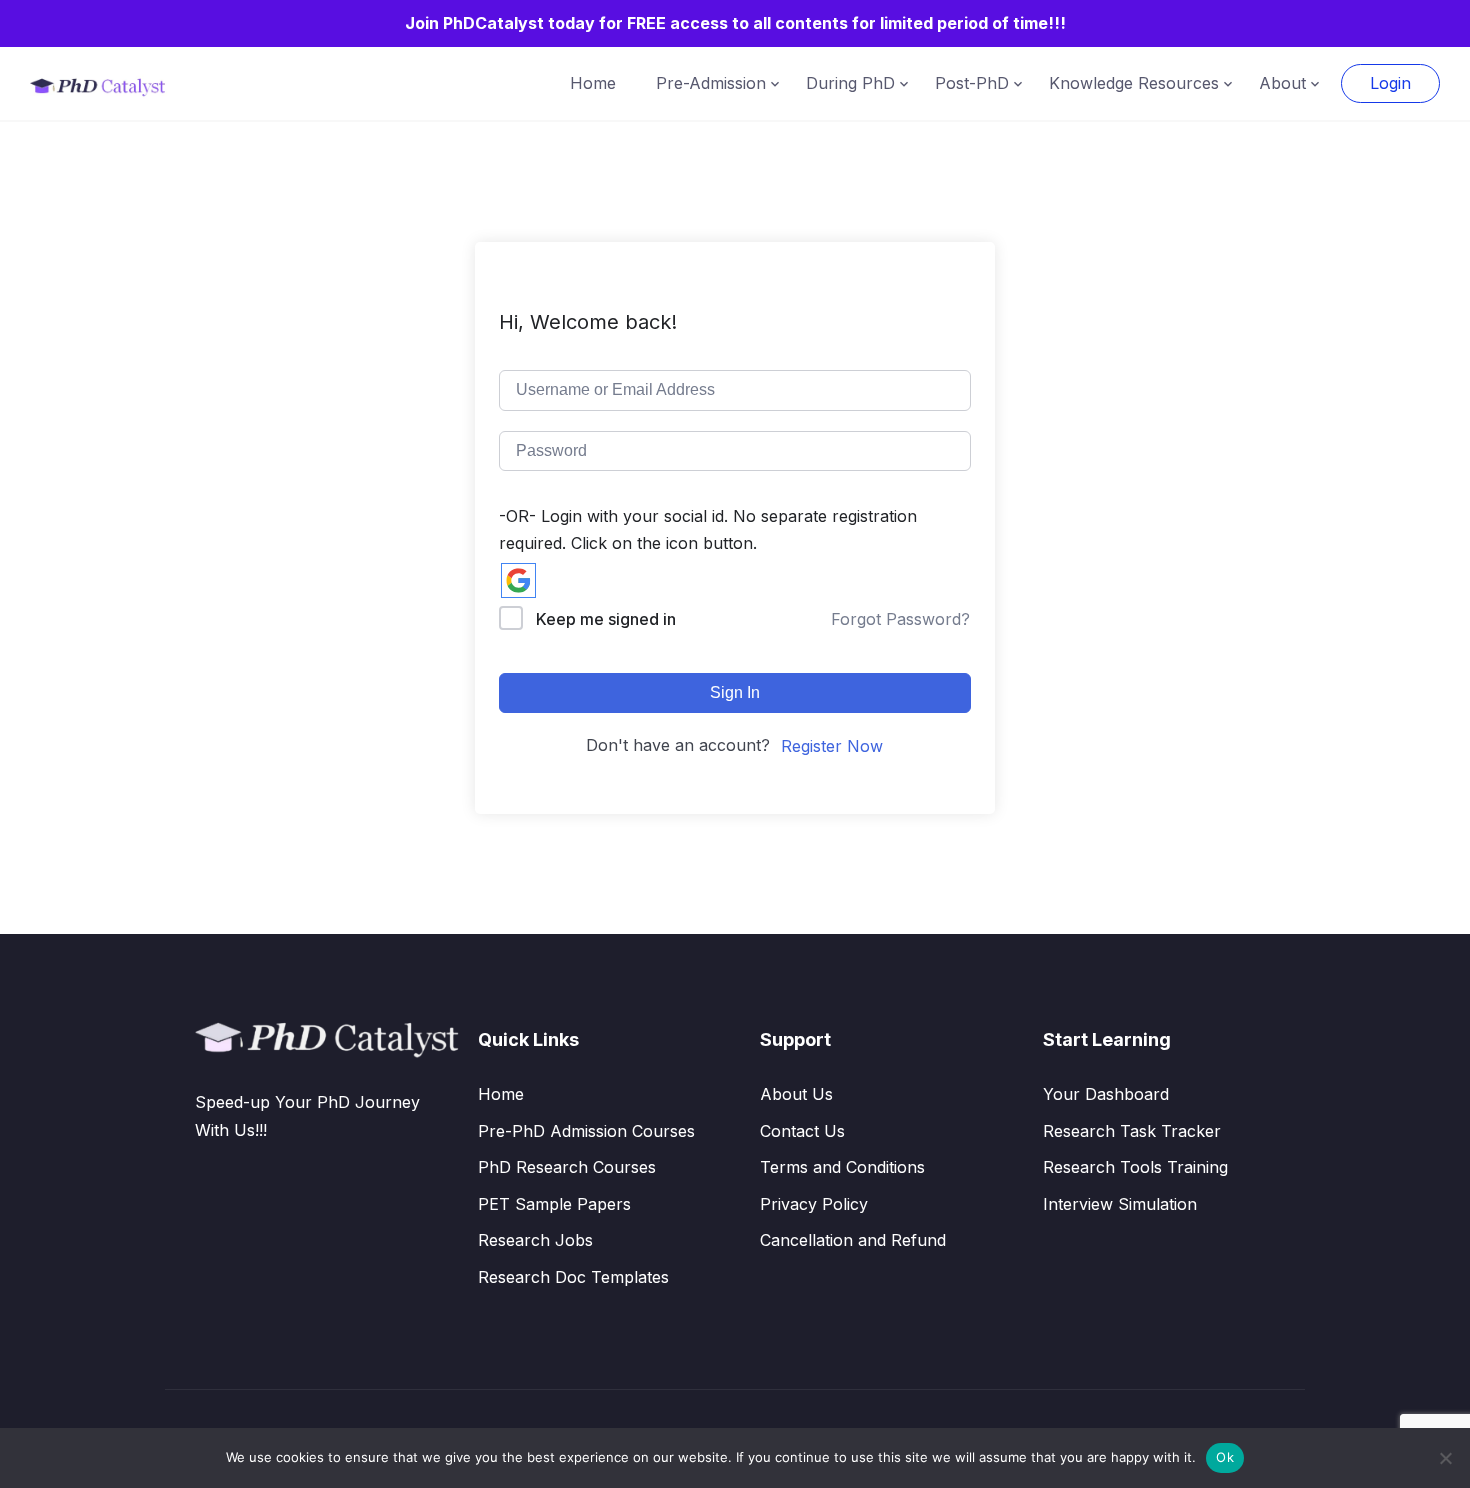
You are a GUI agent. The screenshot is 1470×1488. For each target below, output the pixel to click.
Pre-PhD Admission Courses (586, 1131)
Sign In (735, 692)
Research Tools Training (1135, 1167)
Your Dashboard (1106, 1094)
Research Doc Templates (573, 1277)
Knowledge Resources (1134, 83)
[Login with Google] (518, 580)
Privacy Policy (814, 1204)
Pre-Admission (711, 83)
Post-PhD (972, 83)
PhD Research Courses (567, 1167)
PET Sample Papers (554, 1204)
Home (593, 83)
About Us (796, 1094)
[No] (1445, 1458)
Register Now (832, 746)
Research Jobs (535, 1240)
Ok (1225, 1457)
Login (1390, 83)
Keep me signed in (606, 619)
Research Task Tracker (1132, 1131)
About (1282, 83)
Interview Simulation (1120, 1204)
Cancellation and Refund (853, 1240)
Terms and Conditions (842, 1167)
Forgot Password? (900, 619)
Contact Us (802, 1131)
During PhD (850, 83)
